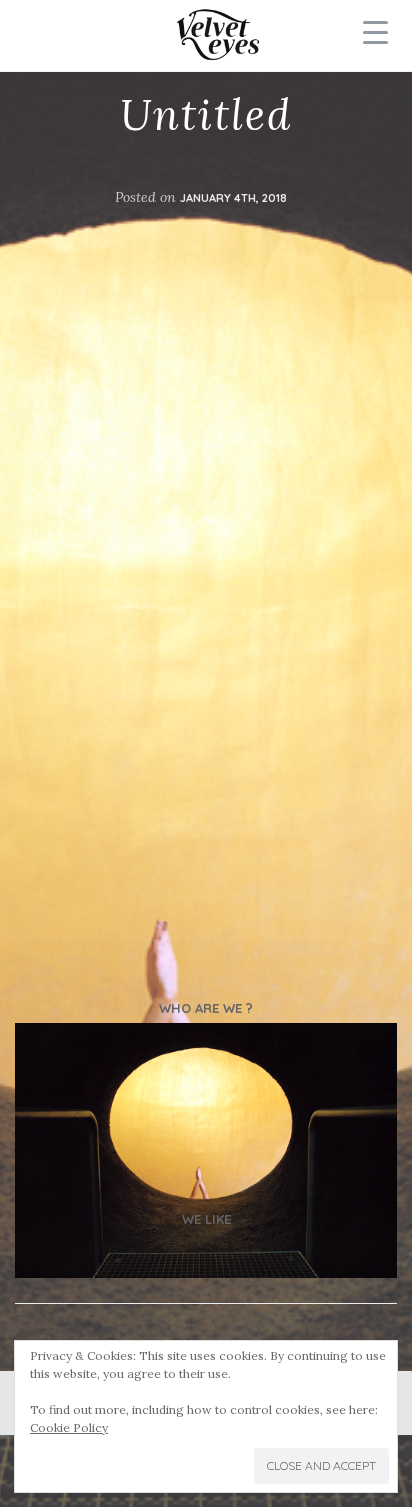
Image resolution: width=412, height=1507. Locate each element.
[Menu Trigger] (376, 32)
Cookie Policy (69, 1427)
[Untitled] (206, 1150)
